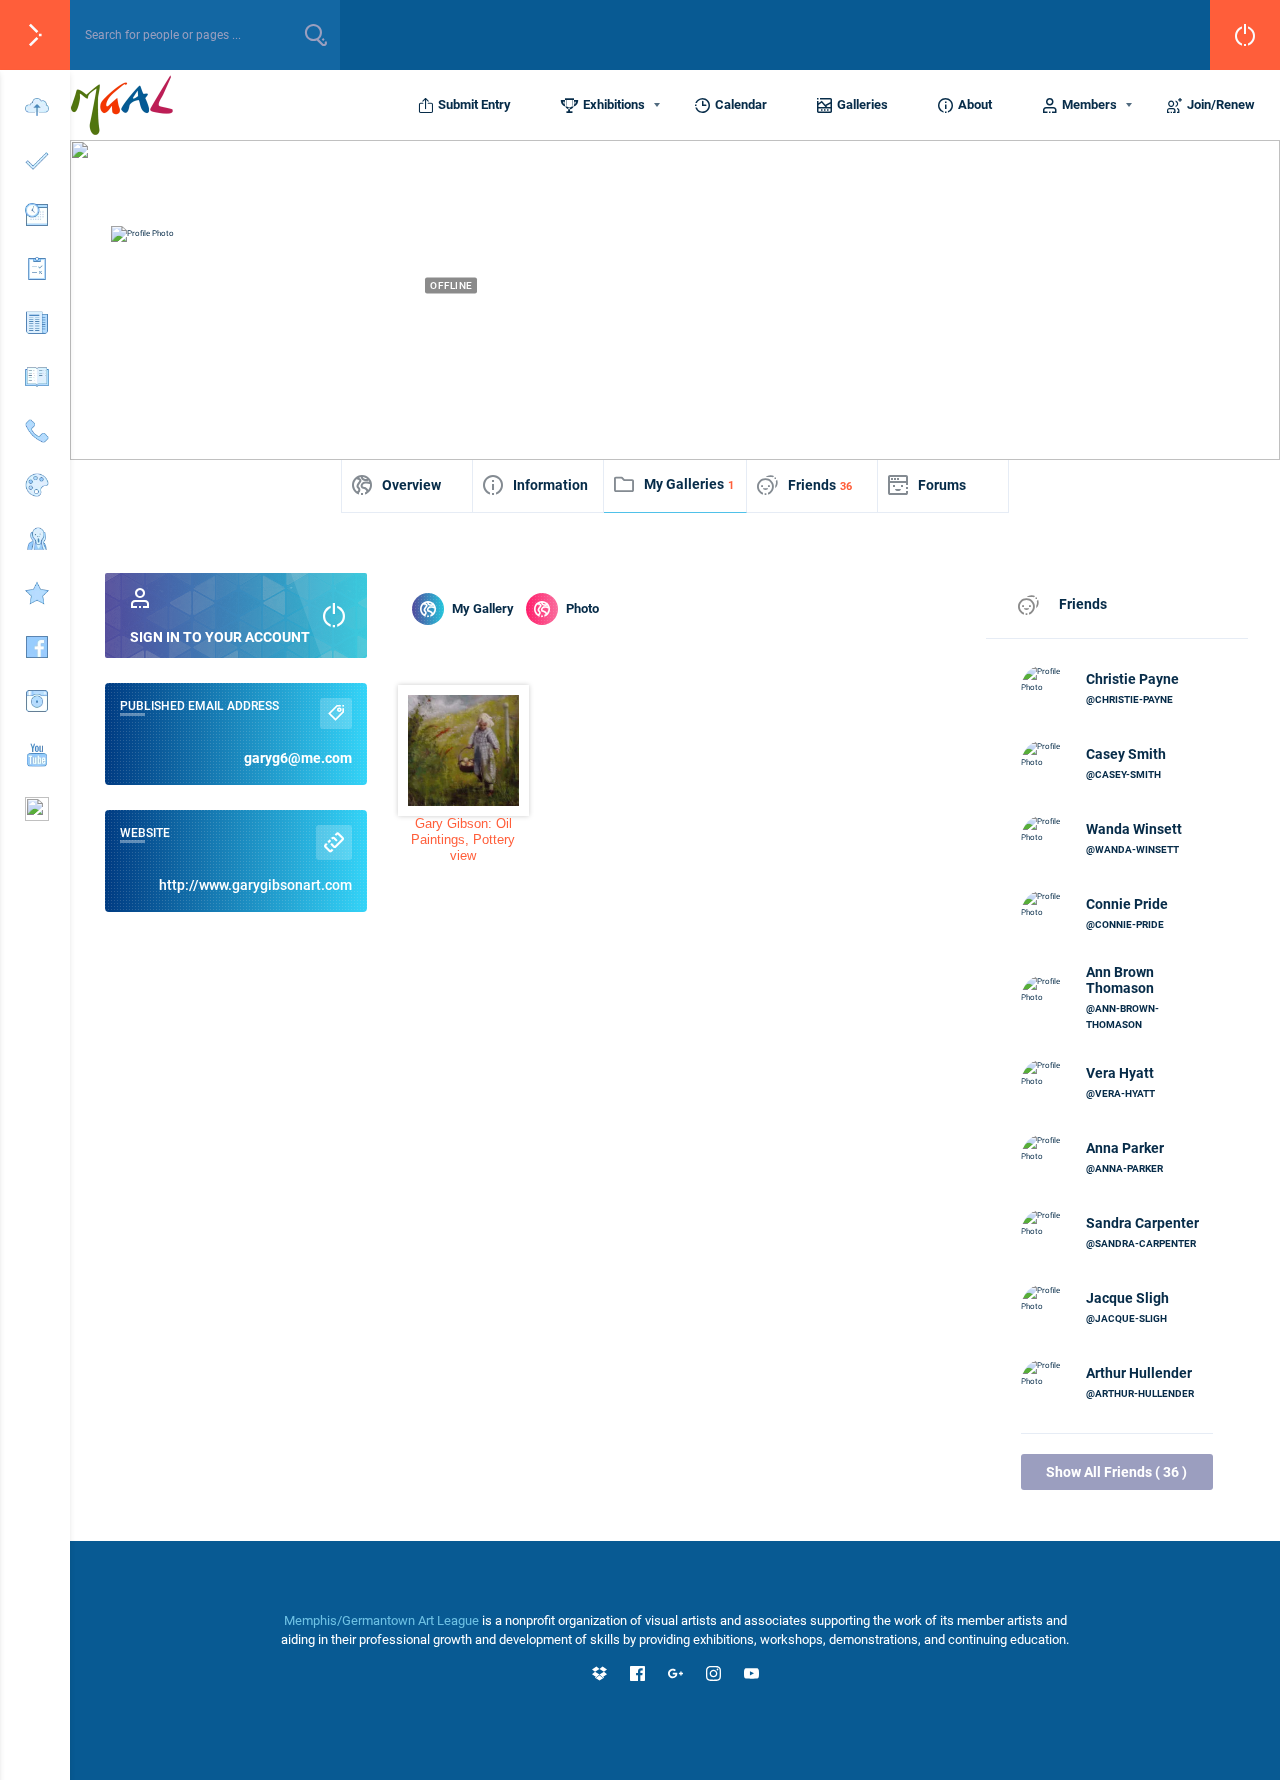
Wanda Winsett (1134, 829)
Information (550, 485)
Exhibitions (614, 104)
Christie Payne (1132, 679)
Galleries (862, 104)
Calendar (741, 104)
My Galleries (689, 484)
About (975, 104)
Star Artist (685, 320)
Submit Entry (474, 104)
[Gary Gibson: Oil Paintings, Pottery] (463, 750)
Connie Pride (1127, 904)
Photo (582, 608)
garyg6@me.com (298, 758)
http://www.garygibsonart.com (255, 885)
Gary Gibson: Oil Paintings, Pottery (463, 831)
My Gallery (483, 608)
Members (1089, 104)
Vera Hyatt (1120, 1073)
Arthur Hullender (1139, 1373)
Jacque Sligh (1127, 1298)
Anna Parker (1125, 1148)
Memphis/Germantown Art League (381, 1620)
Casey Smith (1126, 754)
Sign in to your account (220, 637)
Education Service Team (826, 320)
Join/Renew (1221, 104)
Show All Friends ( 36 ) (1116, 1472)
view (463, 855)
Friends (820, 485)
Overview (411, 485)
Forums (942, 485)
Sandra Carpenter (1142, 1223)
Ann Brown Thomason (1120, 980)
